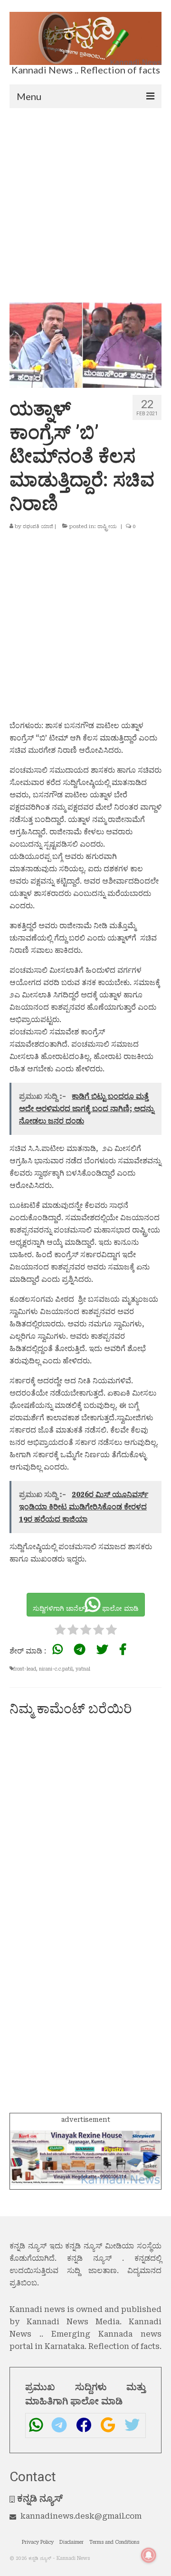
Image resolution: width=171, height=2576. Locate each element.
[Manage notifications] (149, 2555)
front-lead (25, 1669)
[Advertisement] (85, 198)
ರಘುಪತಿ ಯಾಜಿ (38, 526)
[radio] (60, 1631)
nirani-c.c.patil (56, 1669)
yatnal (83, 1669)
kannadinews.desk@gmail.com (81, 2516)
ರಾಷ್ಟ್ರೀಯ (107, 526)
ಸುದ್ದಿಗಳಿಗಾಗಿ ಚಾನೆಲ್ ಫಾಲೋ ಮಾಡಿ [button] (86, 1608)
